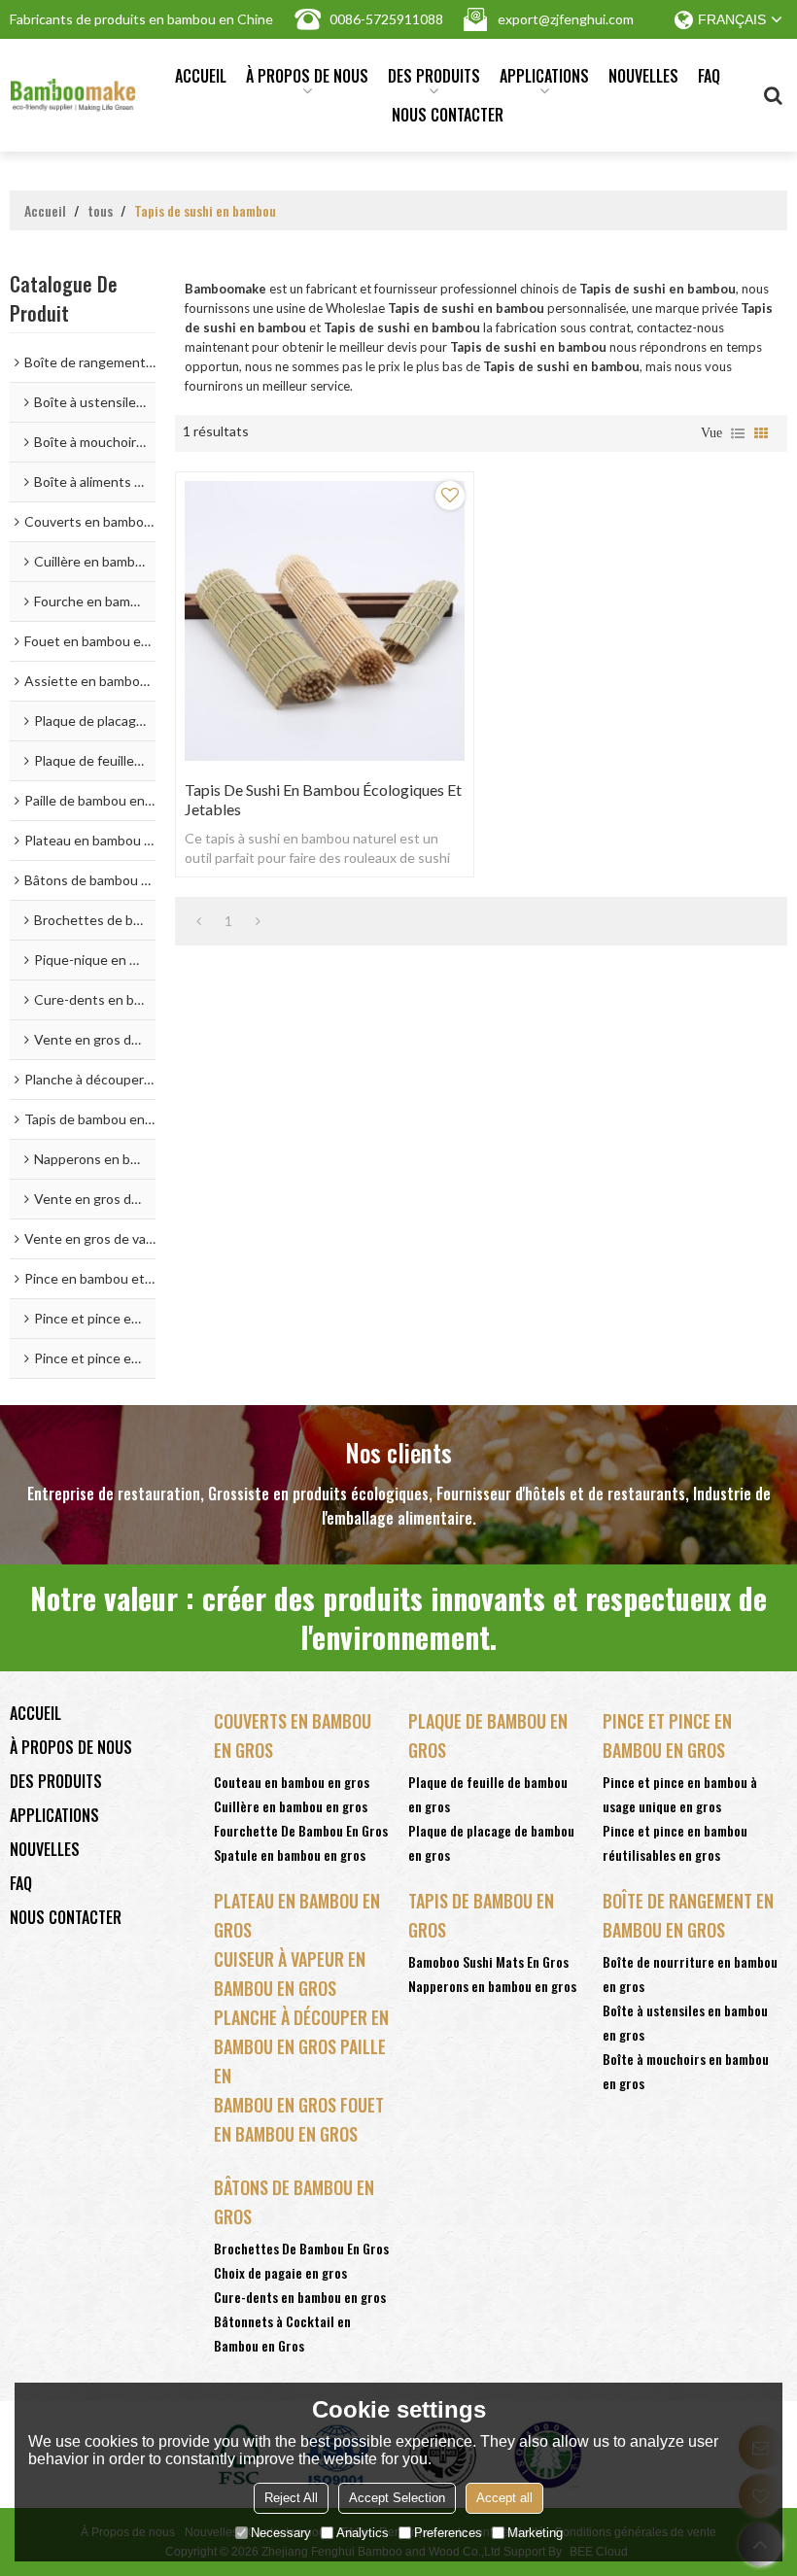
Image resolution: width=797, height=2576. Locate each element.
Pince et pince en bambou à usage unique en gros (680, 1794)
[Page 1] (199, 921)
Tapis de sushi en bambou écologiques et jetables (323, 799)
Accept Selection (397, 2498)
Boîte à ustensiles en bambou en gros (685, 2022)
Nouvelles (643, 76)
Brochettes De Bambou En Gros (301, 2248)
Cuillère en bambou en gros (291, 1806)
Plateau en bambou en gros (297, 1915)
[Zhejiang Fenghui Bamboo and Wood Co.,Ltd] (73, 95)
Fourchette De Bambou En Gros (301, 1830)
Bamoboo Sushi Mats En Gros (488, 1961)
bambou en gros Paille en (300, 2061)
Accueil (201, 76)
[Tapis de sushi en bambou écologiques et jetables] (325, 621)
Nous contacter (448, 115)
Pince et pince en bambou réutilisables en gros (675, 1842)
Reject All (291, 2498)
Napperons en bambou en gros (492, 1986)
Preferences (448, 2533)
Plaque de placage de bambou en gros (491, 1842)
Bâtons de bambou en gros (294, 2202)
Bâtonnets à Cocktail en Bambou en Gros (282, 2333)
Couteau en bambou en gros (292, 1782)
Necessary (281, 2533)
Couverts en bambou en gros (293, 1735)
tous (100, 211)
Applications (544, 76)
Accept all (504, 2498)
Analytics (363, 2533)
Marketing (535, 2533)
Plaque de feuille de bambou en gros (488, 1794)
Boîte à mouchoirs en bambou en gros (686, 2071)
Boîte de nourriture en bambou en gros (690, 1974)
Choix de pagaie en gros (280, 2272)
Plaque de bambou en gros (488, 1735)
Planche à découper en (301, 2017)
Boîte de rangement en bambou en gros (688, 1915)
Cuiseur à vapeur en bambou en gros (290, 1974)
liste (738, 433)
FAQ (709, 76)
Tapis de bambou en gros (481, 1915)
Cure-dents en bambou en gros (300, 2297)
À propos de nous (307, 76)
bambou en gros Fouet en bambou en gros (299, 2119)
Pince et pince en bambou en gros (667, 1735)
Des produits (434, 76)
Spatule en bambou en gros (290, 1855)
